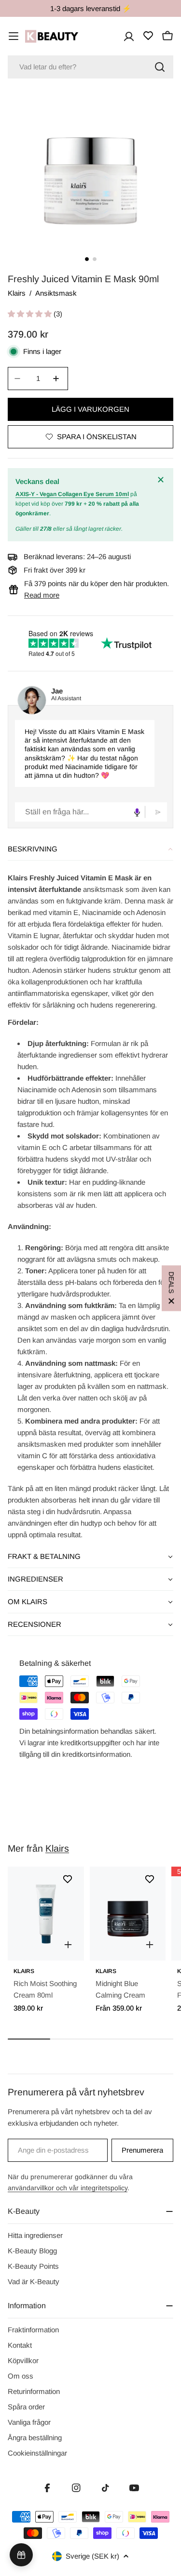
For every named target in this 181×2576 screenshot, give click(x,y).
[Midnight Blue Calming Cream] (128, 1914)
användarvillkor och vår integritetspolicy (68, 2188)
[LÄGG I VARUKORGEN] (68, 1945)
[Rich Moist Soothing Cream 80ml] (46, 1914)
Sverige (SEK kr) (92, 2556)
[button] (31, 314)
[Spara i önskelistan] (68, 1879)
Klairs (17, 293)
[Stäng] (162, 480)
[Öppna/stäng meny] (14, 36)
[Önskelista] (148, 36)
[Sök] (160, 67)
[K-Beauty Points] (21, 2555)
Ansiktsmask (56, 293)
